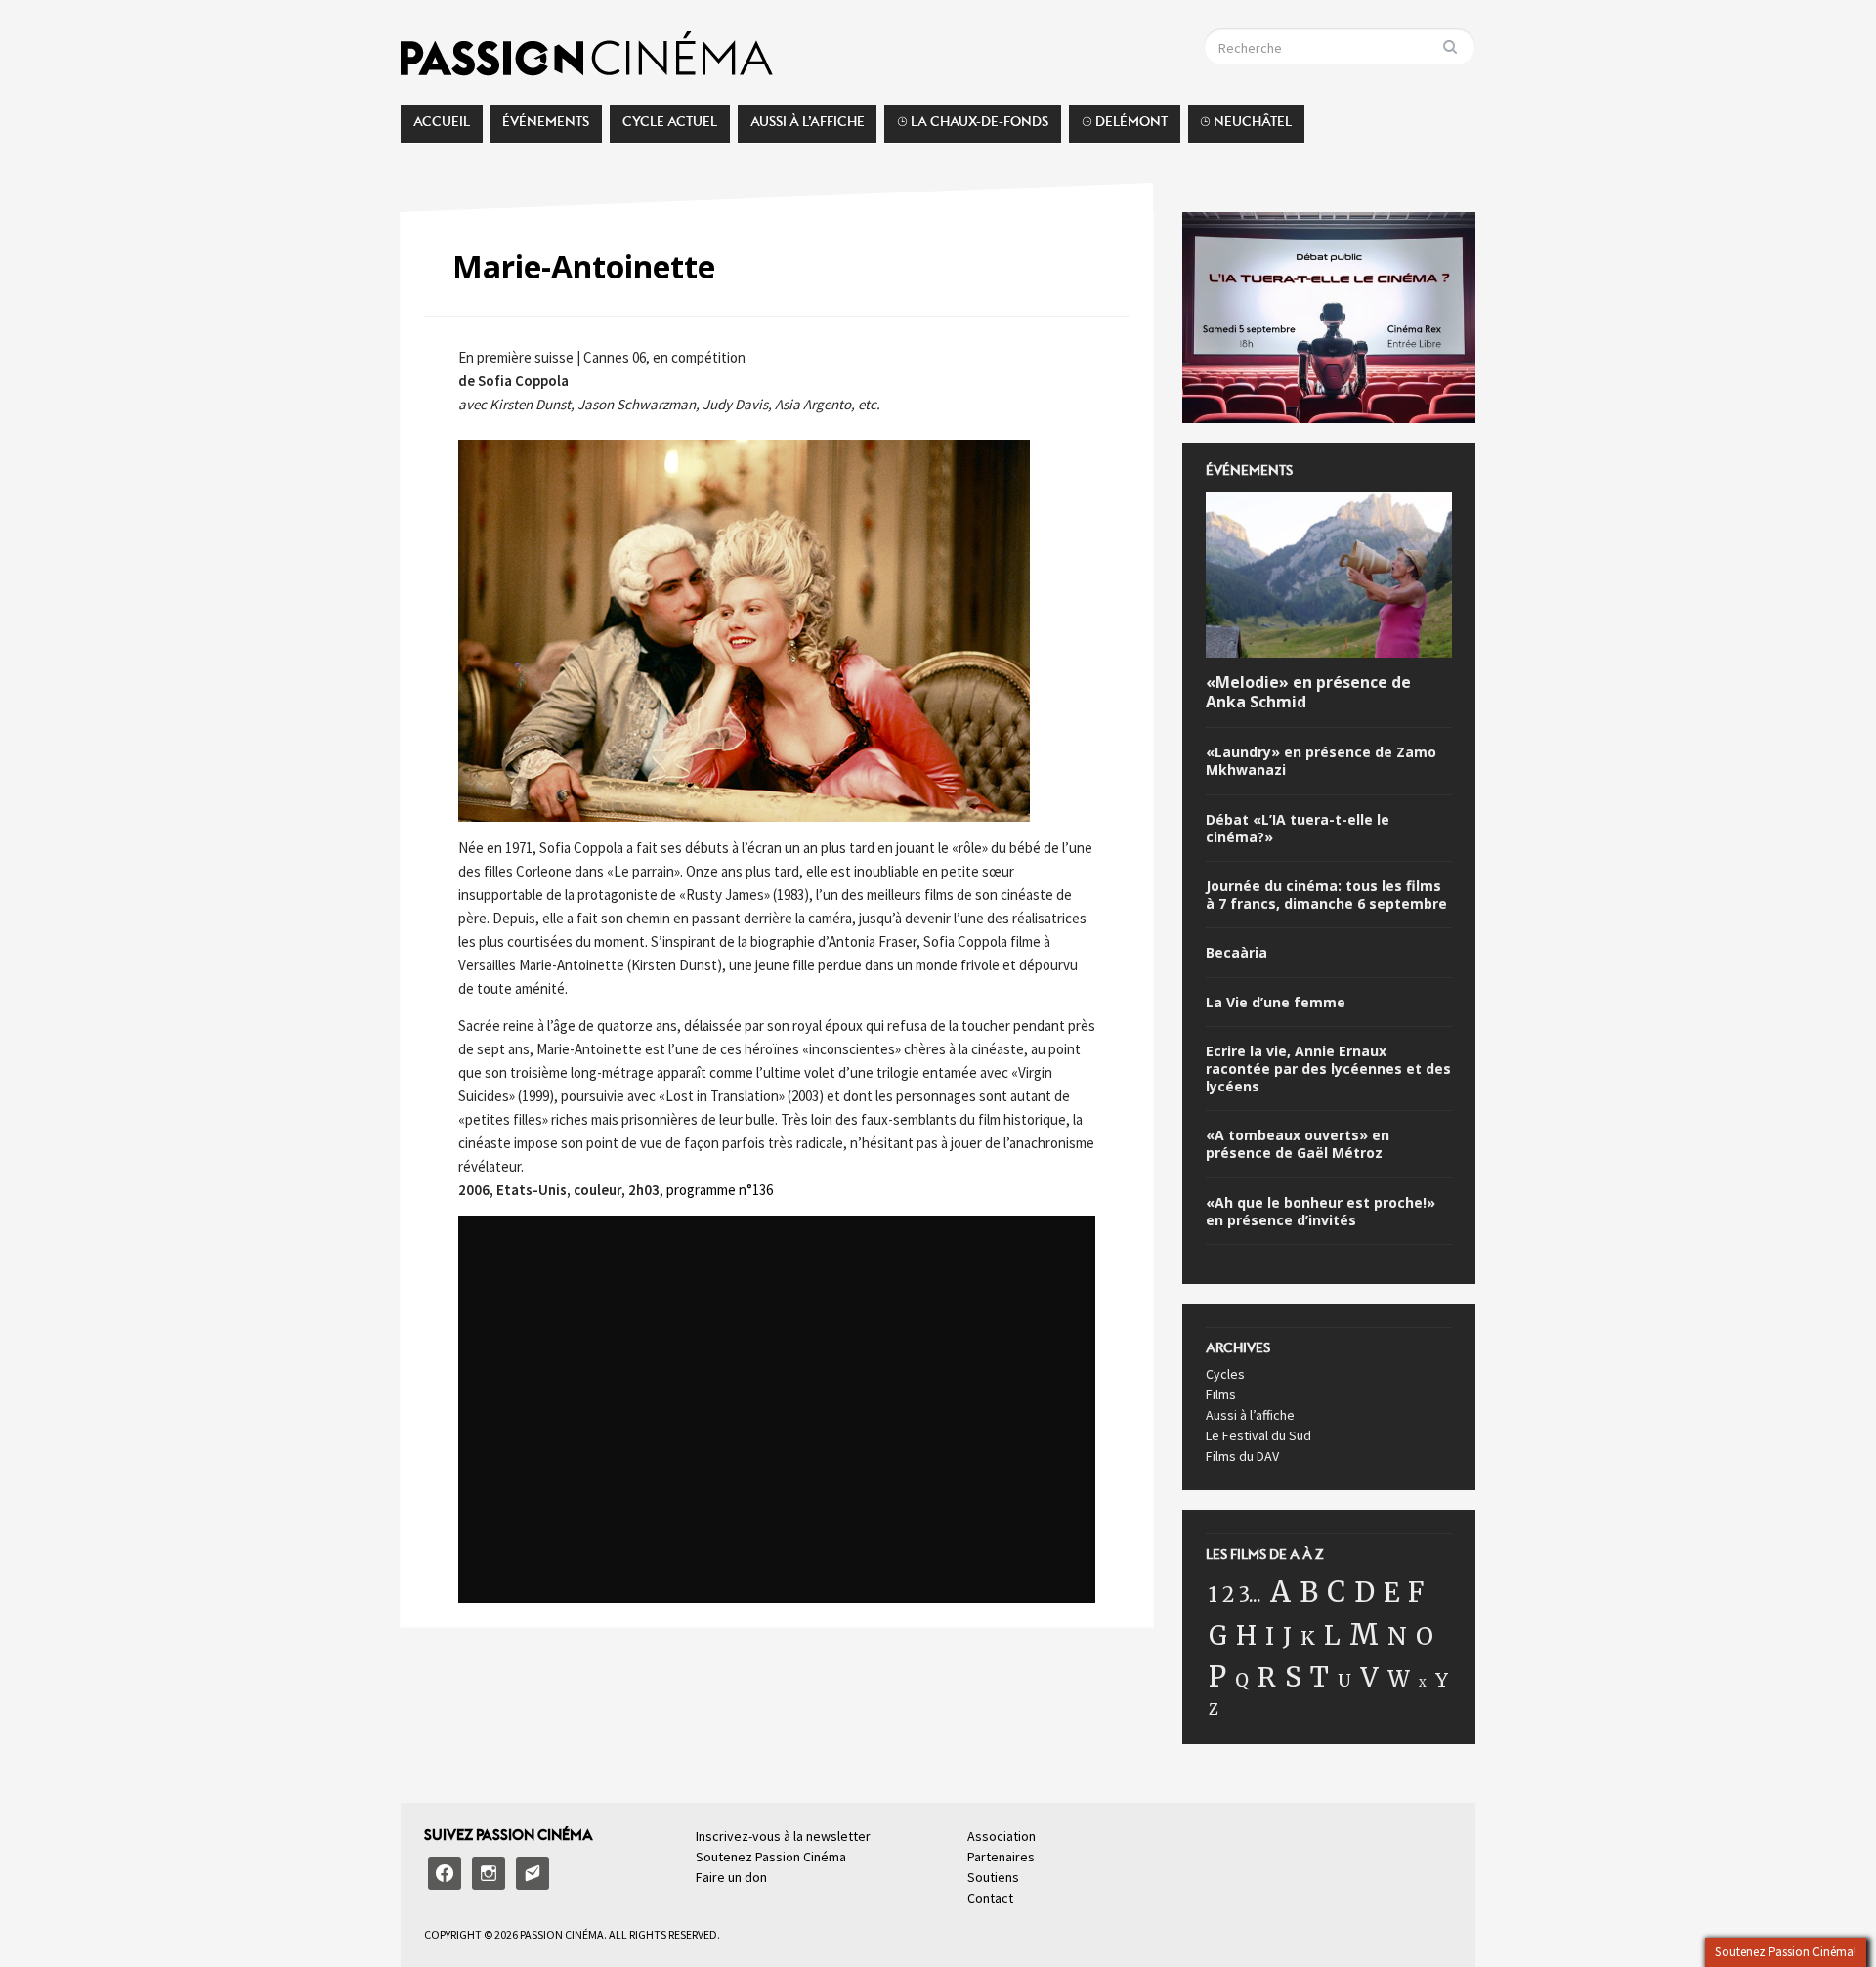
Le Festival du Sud (1258, 1435)
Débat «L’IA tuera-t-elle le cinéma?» (1298, 829)
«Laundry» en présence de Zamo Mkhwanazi (1321, 761)
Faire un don (731, 1877)
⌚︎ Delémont (1125, 127)
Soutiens (993, 1877)
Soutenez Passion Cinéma (771, 1857)
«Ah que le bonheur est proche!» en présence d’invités (1321, 1212)
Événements (546, 127)
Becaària (1236, 953)
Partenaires (1001, 1857)
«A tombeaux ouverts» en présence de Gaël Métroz (1298, 1144)
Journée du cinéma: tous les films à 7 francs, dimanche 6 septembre (1326, 895)
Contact (990, 1898)
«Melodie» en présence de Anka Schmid (1308, 693)
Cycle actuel (670, 127)
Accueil (442, 127)
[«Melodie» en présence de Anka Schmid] (1329, 577)
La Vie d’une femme (1276, 1003)
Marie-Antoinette (584, 266)
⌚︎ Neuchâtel (1246, 127)
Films (1221, 1394)
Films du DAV (1242, 1456)
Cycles (1225, 1374)
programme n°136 (720, 1190)
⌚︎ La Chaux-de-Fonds (973, 127)
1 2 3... (1235, 1595)
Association (1002, 1836)
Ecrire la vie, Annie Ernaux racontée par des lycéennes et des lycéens (1328, 1069)
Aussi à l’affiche (808, 127)
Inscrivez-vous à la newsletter (783, 1836)
